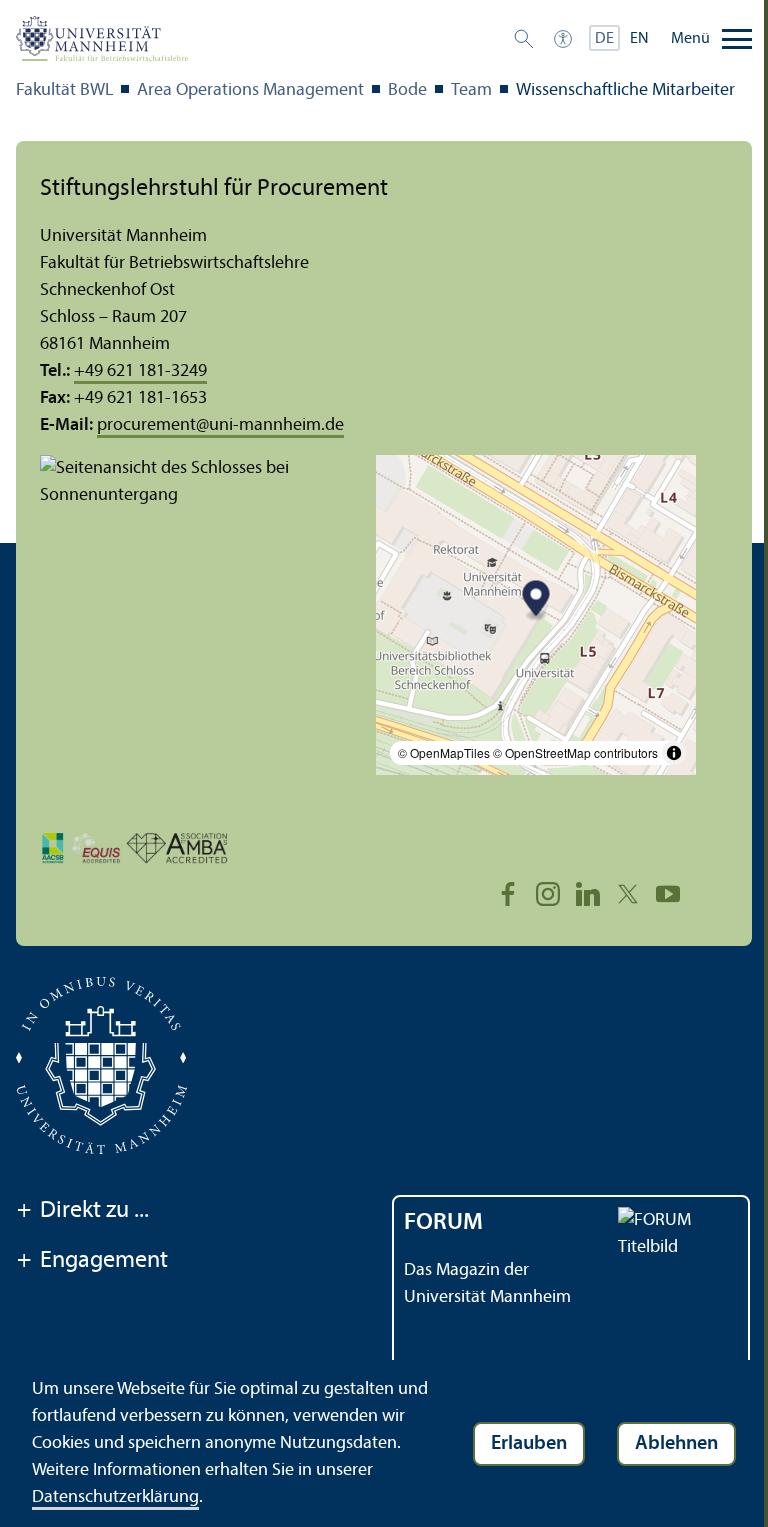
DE (604, 39)
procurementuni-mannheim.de (220, 425)
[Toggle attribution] (674, 753)
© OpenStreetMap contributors (575, 752)
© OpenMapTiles (444, 752)
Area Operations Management (250, 90)
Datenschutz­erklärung (115, 1497)
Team (471, 90)
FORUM (443, 1223)
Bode (407, 90)
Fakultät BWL (64, 90)
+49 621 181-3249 (140, 371)
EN (639, 39)
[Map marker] (536, 600)
